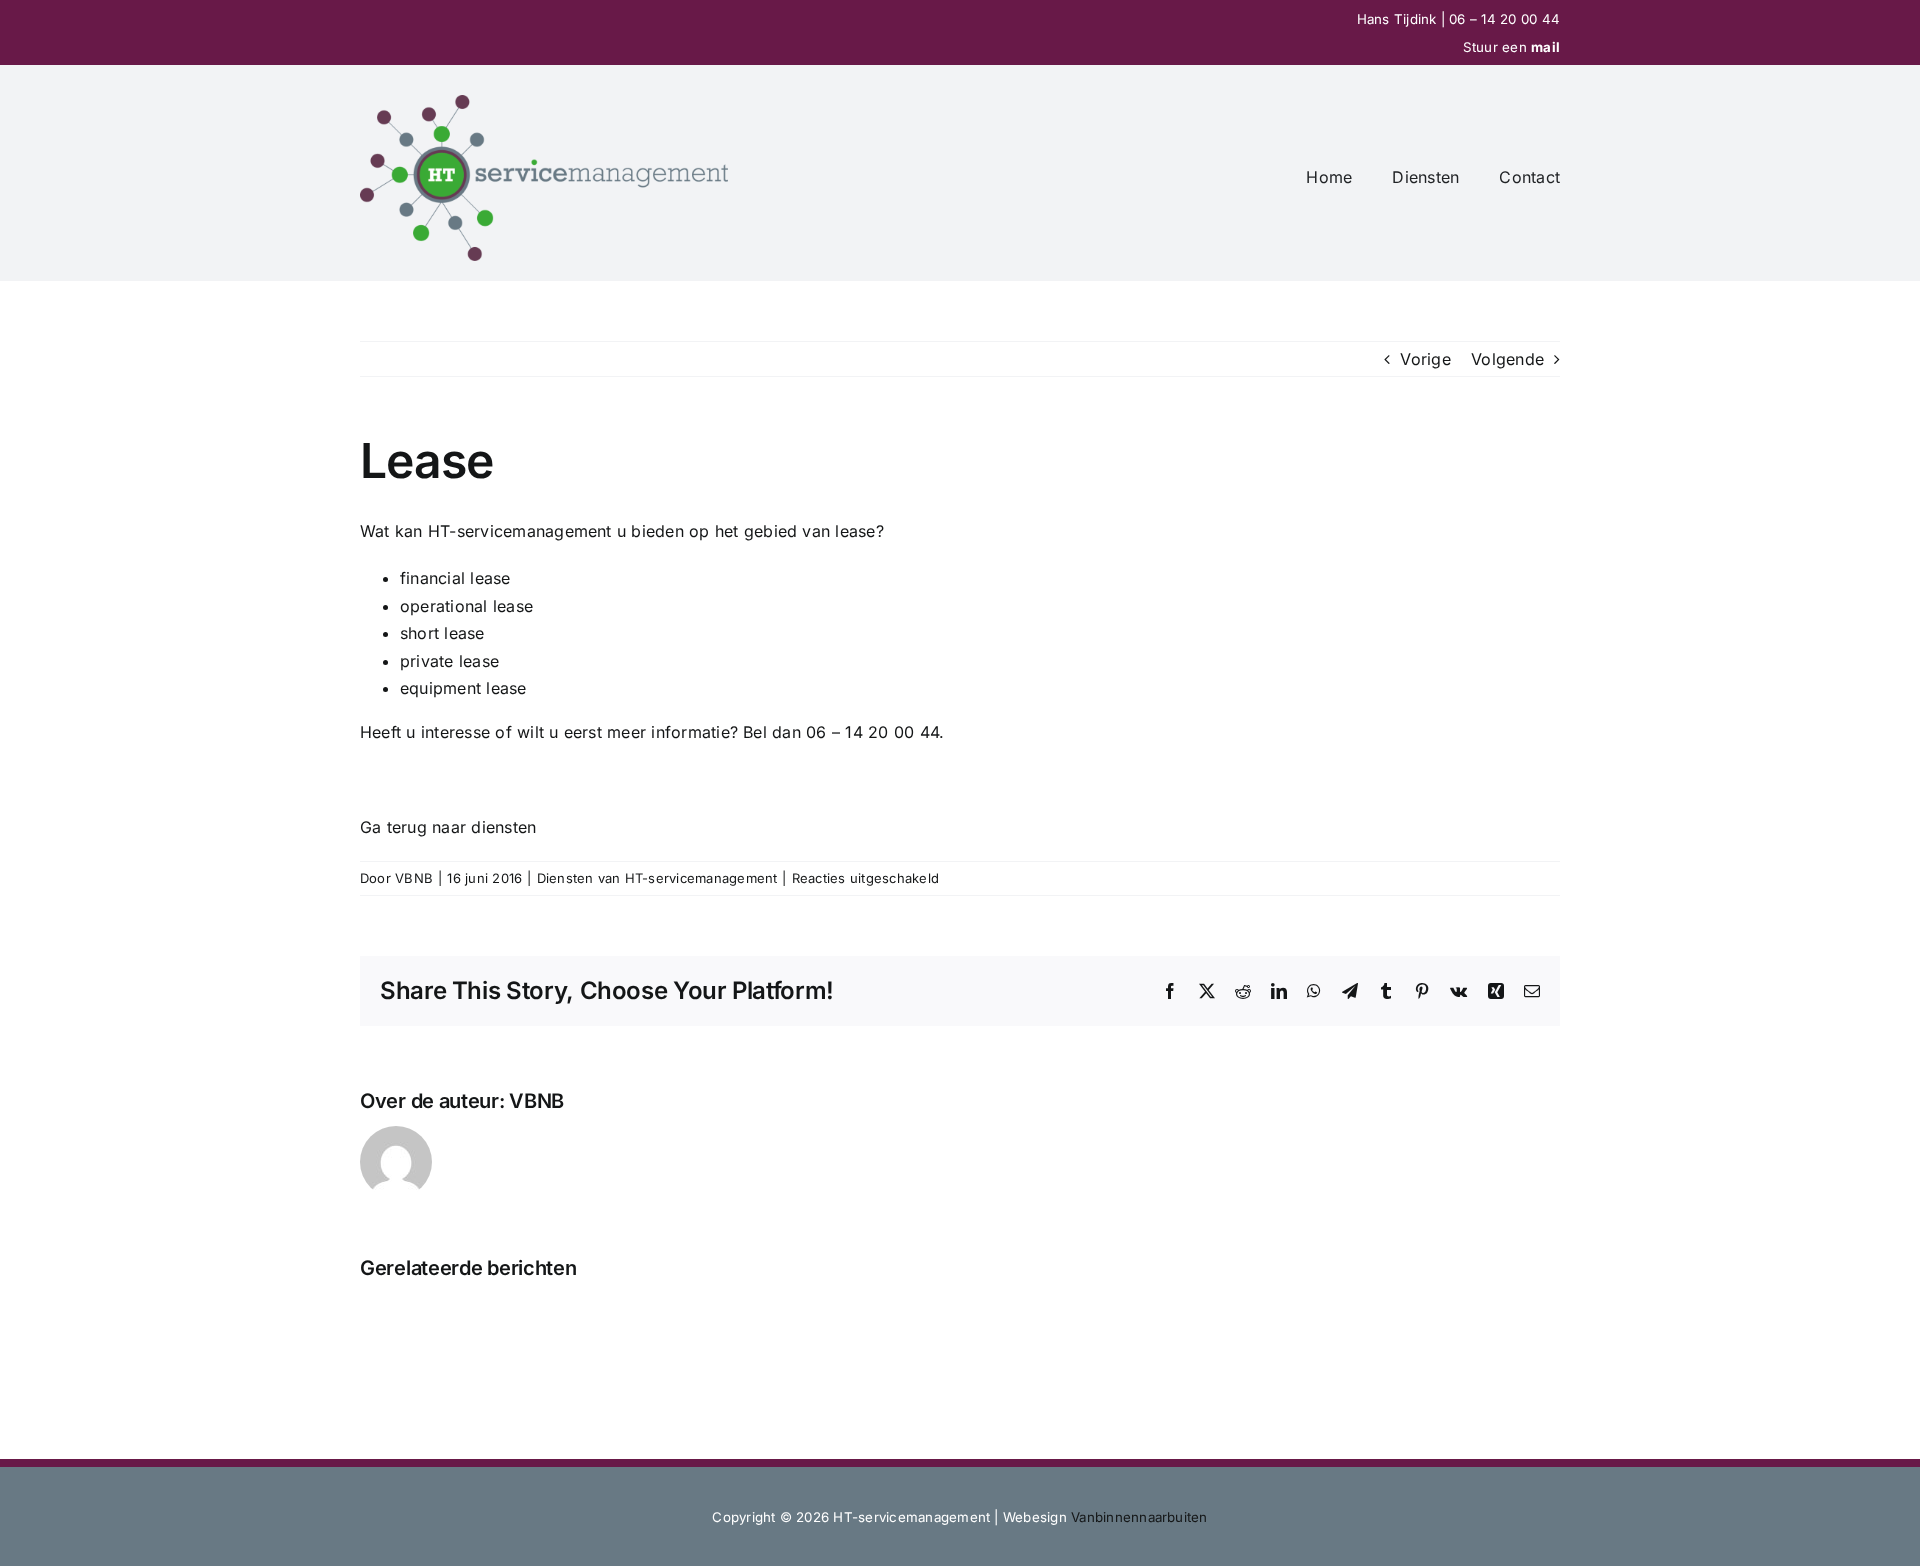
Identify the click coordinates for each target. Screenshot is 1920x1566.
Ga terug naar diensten (448, 827)
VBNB (414, 878)
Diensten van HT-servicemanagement (657, 878)
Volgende (1507, 359)
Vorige (1425, 359)
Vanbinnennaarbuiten (1139, 1517)
